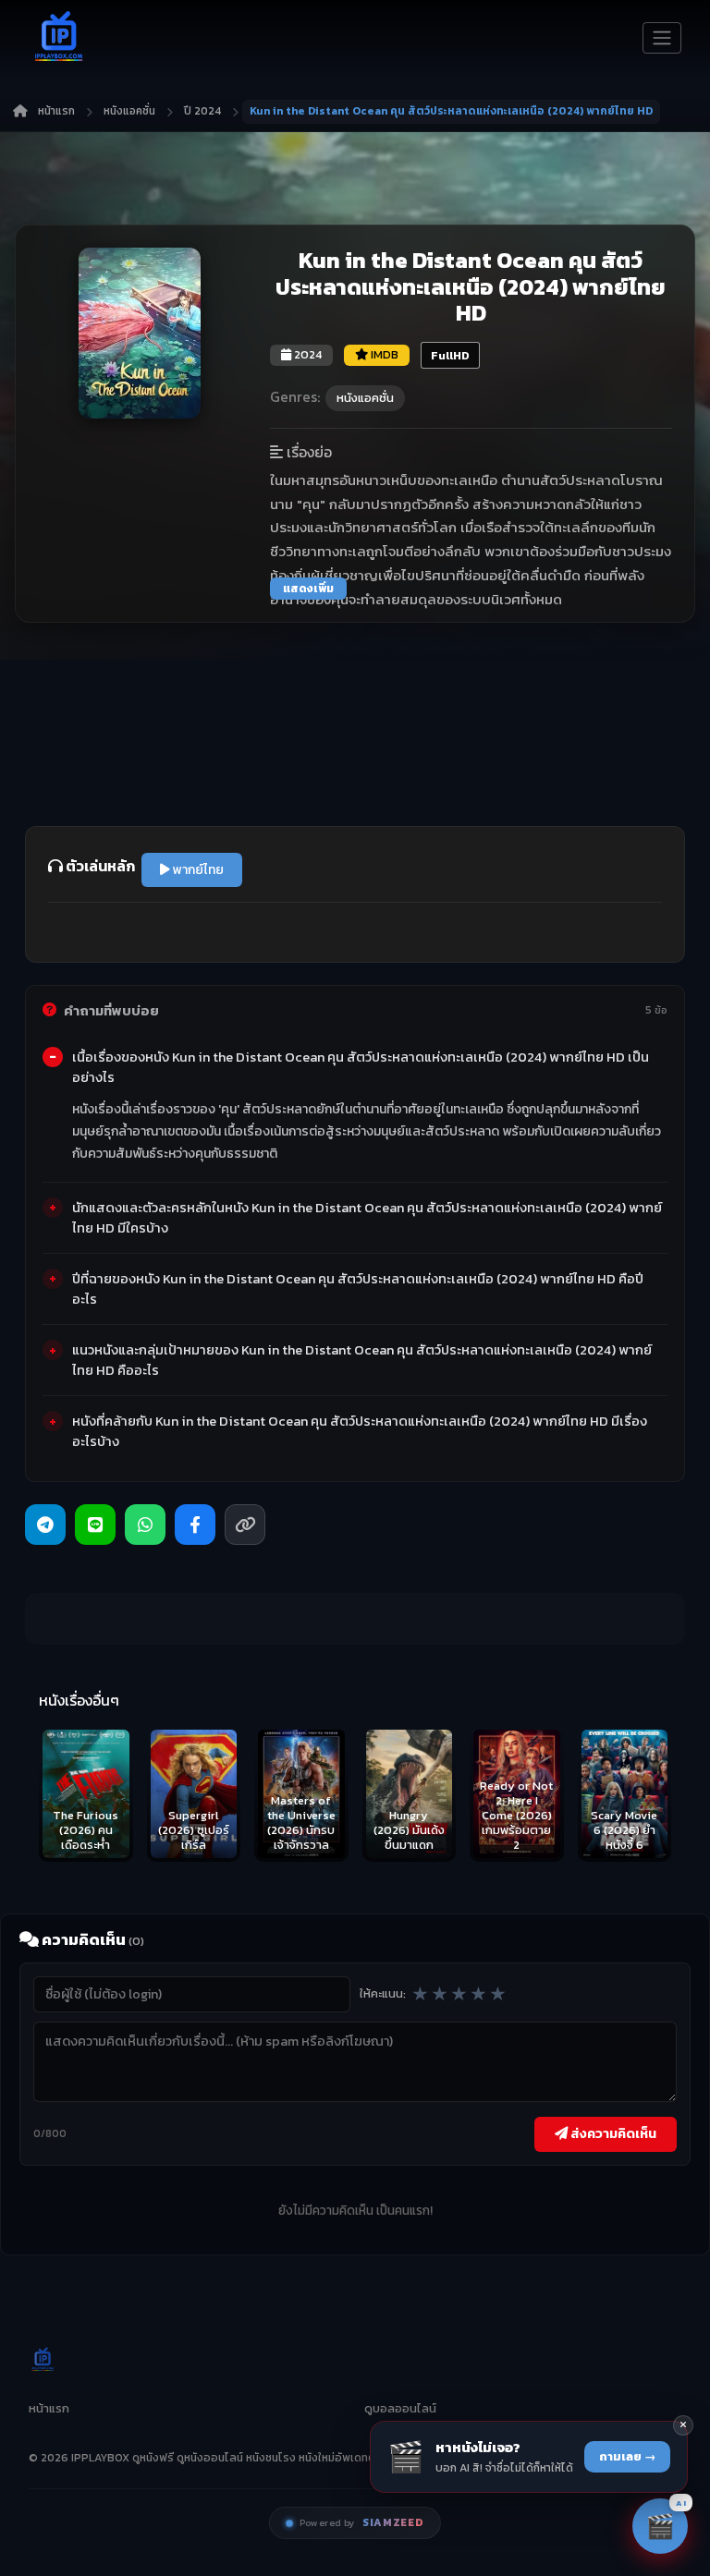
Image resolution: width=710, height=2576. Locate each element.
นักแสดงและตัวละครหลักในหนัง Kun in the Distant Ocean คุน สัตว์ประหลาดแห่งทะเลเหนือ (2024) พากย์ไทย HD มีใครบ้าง (367, 1218)
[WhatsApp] (145, 1525)
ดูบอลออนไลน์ (400, 2408)
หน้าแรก (56, 111)
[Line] (95, 1525)
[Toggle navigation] (662, 38)
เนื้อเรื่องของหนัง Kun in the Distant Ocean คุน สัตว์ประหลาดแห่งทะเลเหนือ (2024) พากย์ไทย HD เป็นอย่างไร (361, 1067)
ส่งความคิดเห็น (612, 2133)
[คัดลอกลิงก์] (245, 1525)
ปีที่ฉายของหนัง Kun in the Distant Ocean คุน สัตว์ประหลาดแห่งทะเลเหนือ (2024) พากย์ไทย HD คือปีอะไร (358, 1289)
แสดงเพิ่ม (308, 589)
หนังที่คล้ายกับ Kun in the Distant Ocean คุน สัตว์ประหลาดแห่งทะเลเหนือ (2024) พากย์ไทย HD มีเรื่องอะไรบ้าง (360, 1431)
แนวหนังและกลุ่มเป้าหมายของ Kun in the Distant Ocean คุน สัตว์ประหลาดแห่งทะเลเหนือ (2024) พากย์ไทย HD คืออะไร (362, 1360)
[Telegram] (45, 1525)
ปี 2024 (202, 111)
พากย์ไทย (197, 870)
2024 (306, 354)
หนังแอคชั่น (129, 111)
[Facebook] (195, 1525)
